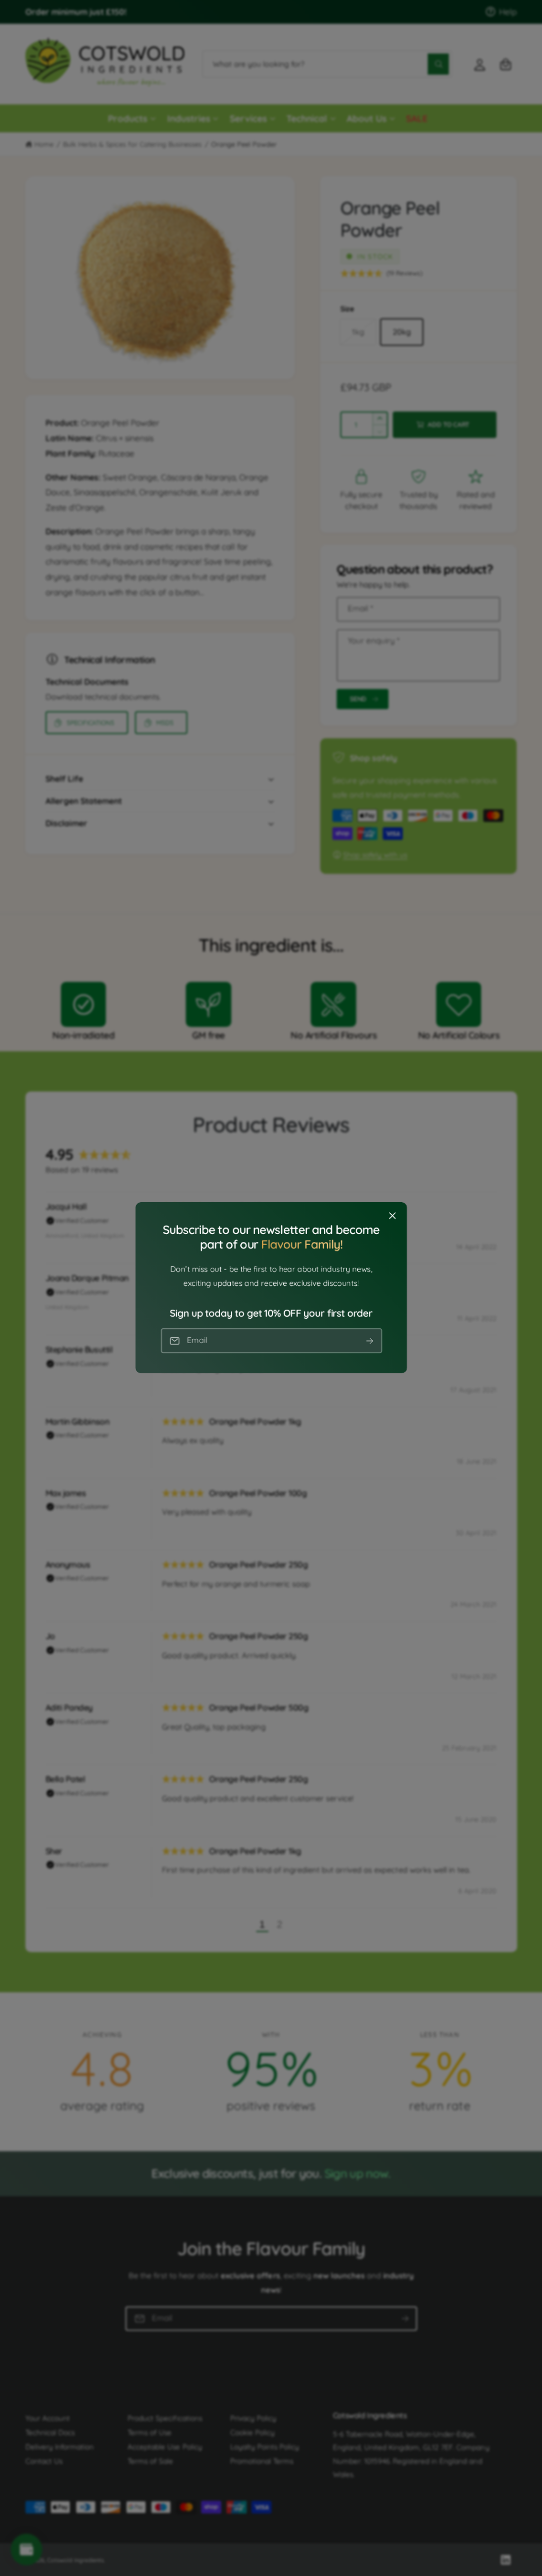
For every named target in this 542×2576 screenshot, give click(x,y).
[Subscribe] (369, 1341)
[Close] (392, 1216)
